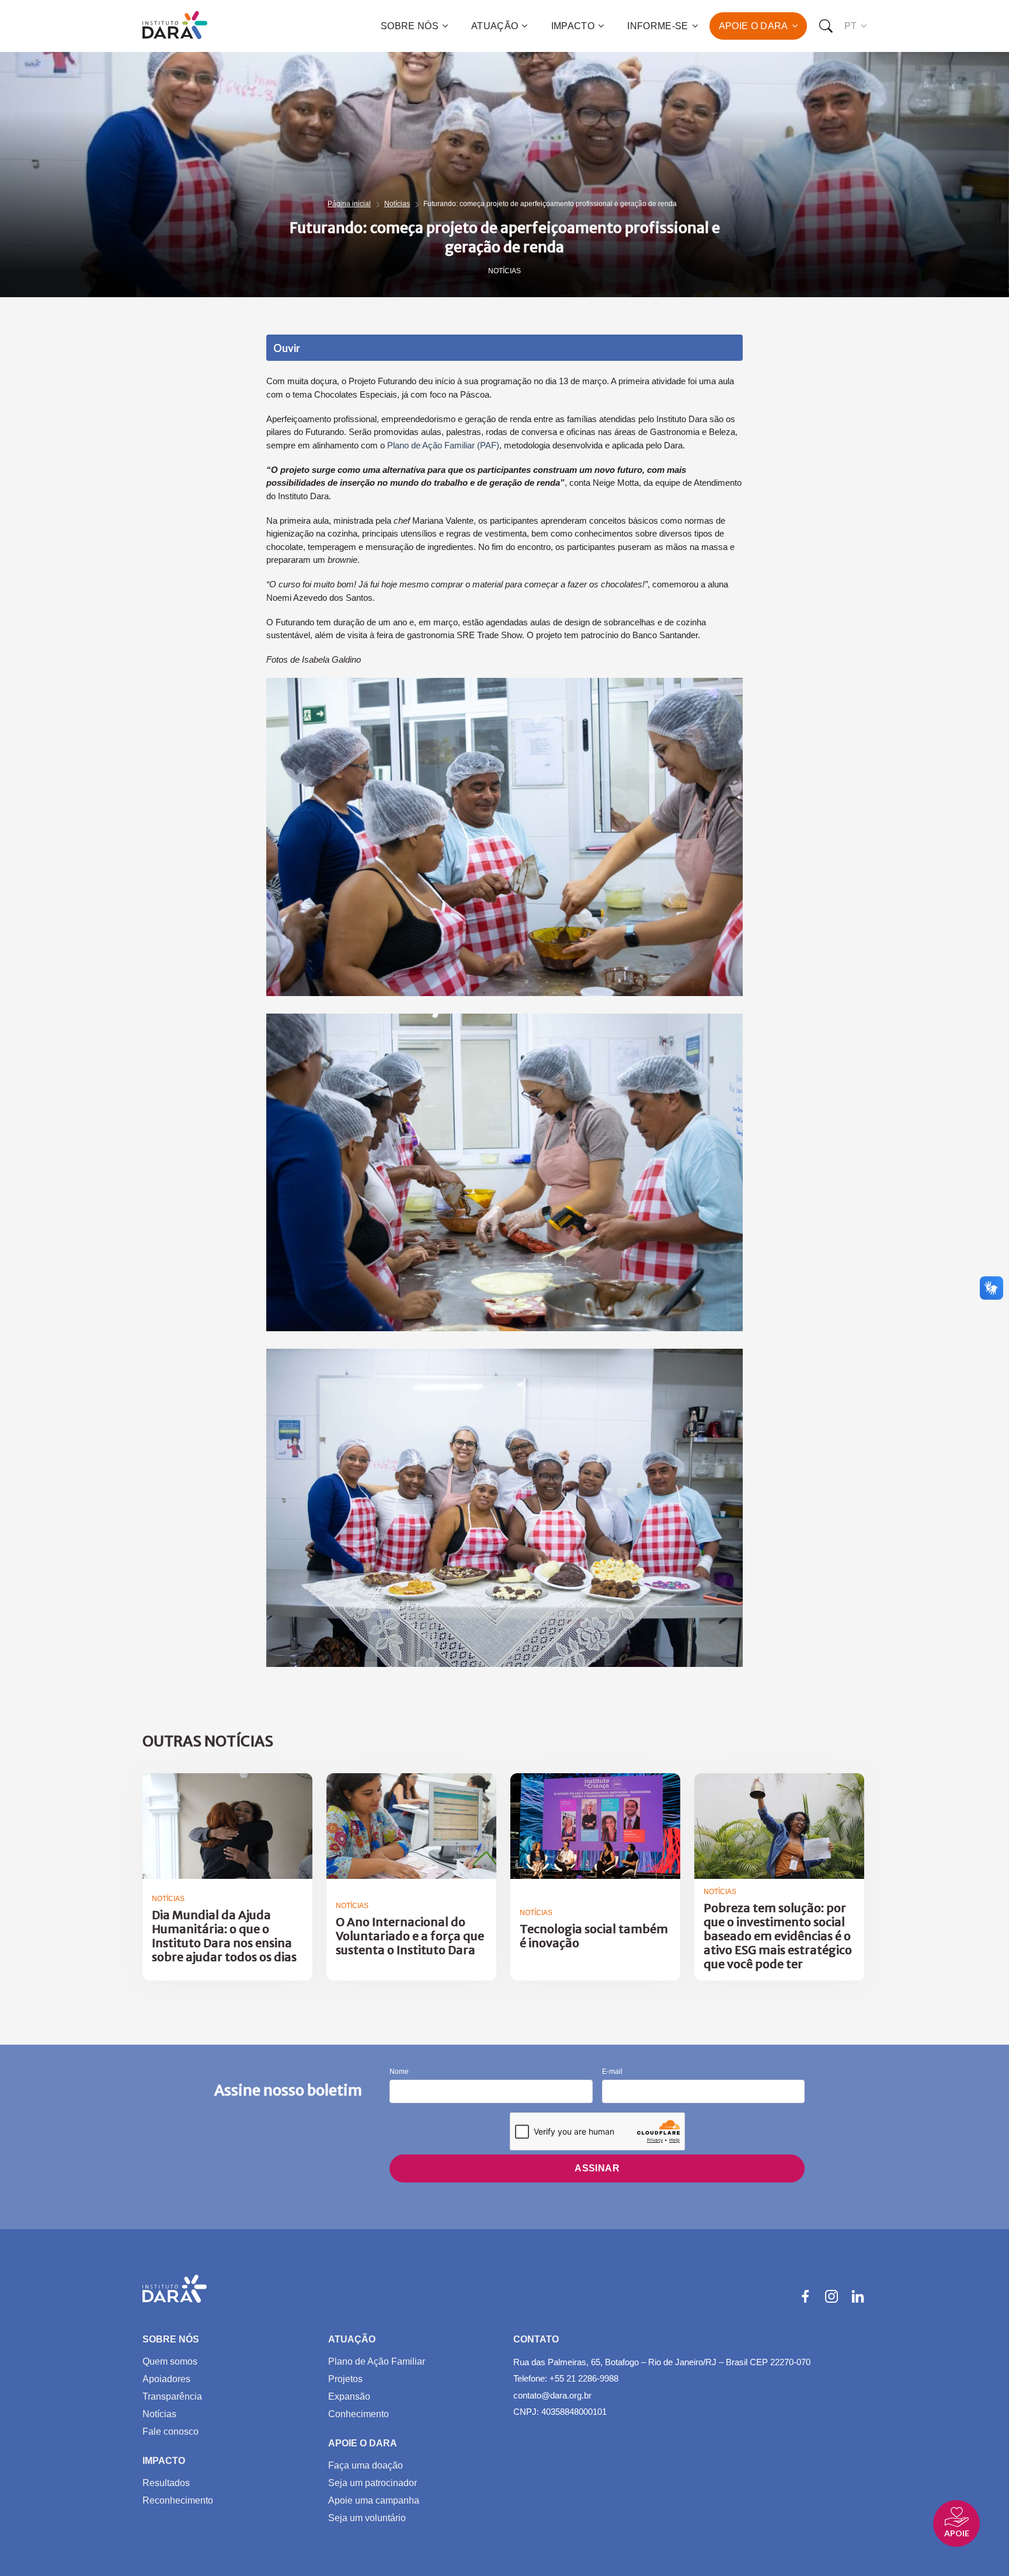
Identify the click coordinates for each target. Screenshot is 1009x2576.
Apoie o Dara (754, 26)
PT (851, 26)
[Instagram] (831, 2296)
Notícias (397, 204)
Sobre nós (410, 26)
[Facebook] (805, 2296)
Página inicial (349, 204)
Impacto (573, 26)
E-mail (612, 2072)
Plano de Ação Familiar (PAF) (443, 445)
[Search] (826, 26)
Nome (399, 2072)
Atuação (495, 26)
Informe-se (657, 26)
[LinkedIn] (858, 2296)
